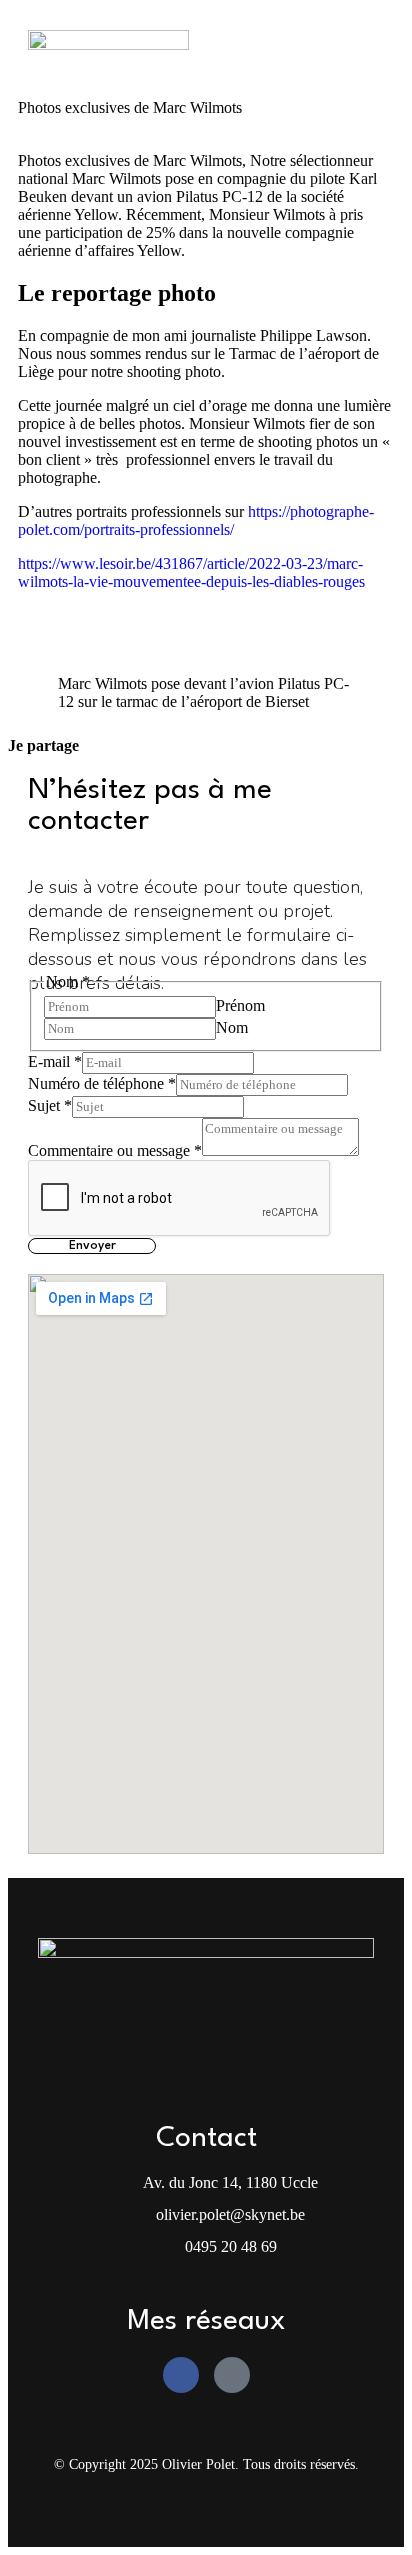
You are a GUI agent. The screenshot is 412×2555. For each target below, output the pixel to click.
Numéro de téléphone (102, 1083)
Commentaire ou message (115, 1150)
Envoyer (92, 1246)
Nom (232, 1027)
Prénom (240, 1005)
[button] (358, 49)
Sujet (50, 1105)
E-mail (55, 1061)
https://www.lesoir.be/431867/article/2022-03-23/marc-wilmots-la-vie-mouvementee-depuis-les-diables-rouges (191, 572)
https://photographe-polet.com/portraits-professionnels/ (196, 520)
